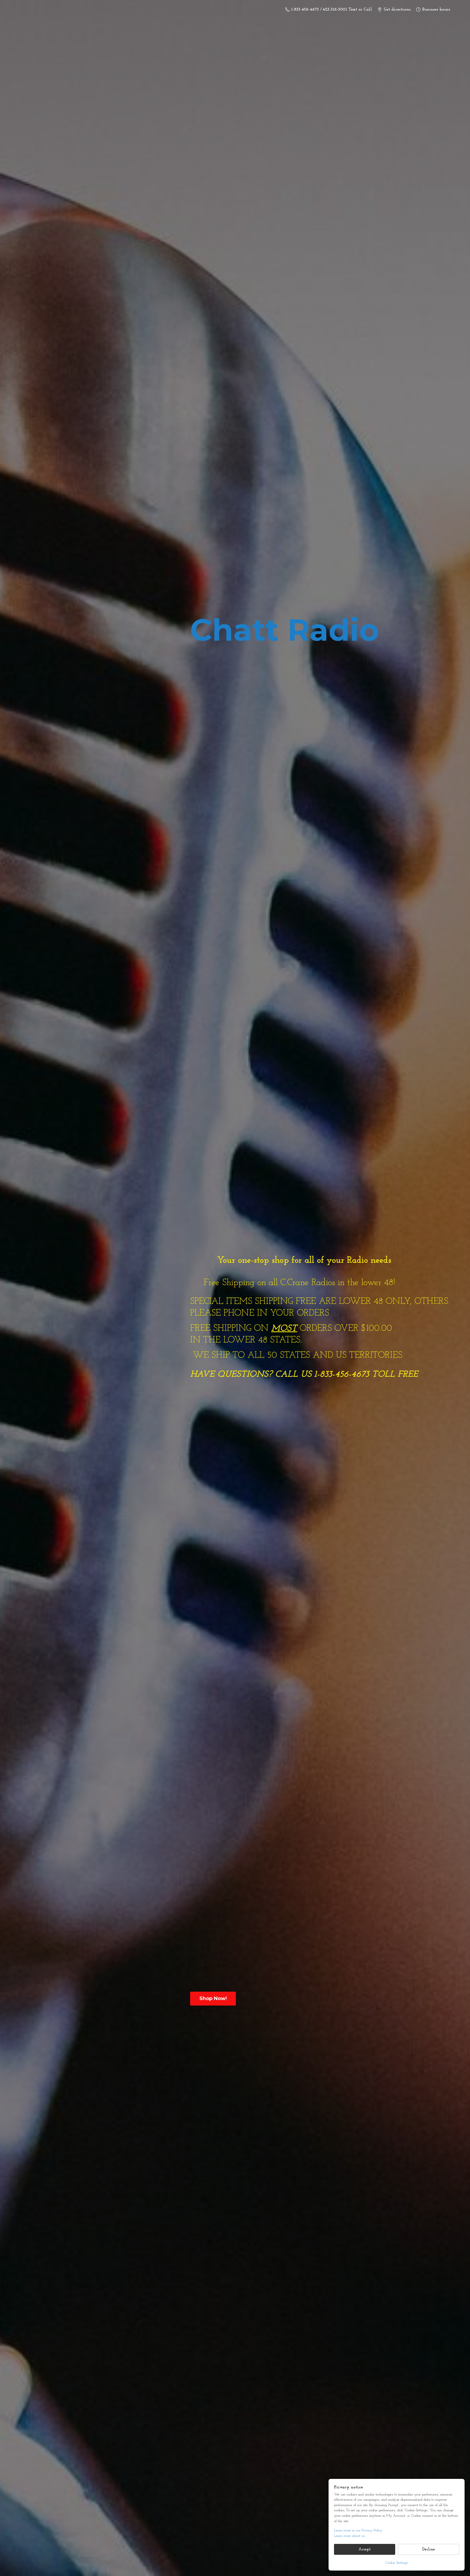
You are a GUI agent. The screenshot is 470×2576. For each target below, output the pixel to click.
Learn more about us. (350, 2536)
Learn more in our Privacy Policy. (358, 2530)
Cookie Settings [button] (397, 2563)
